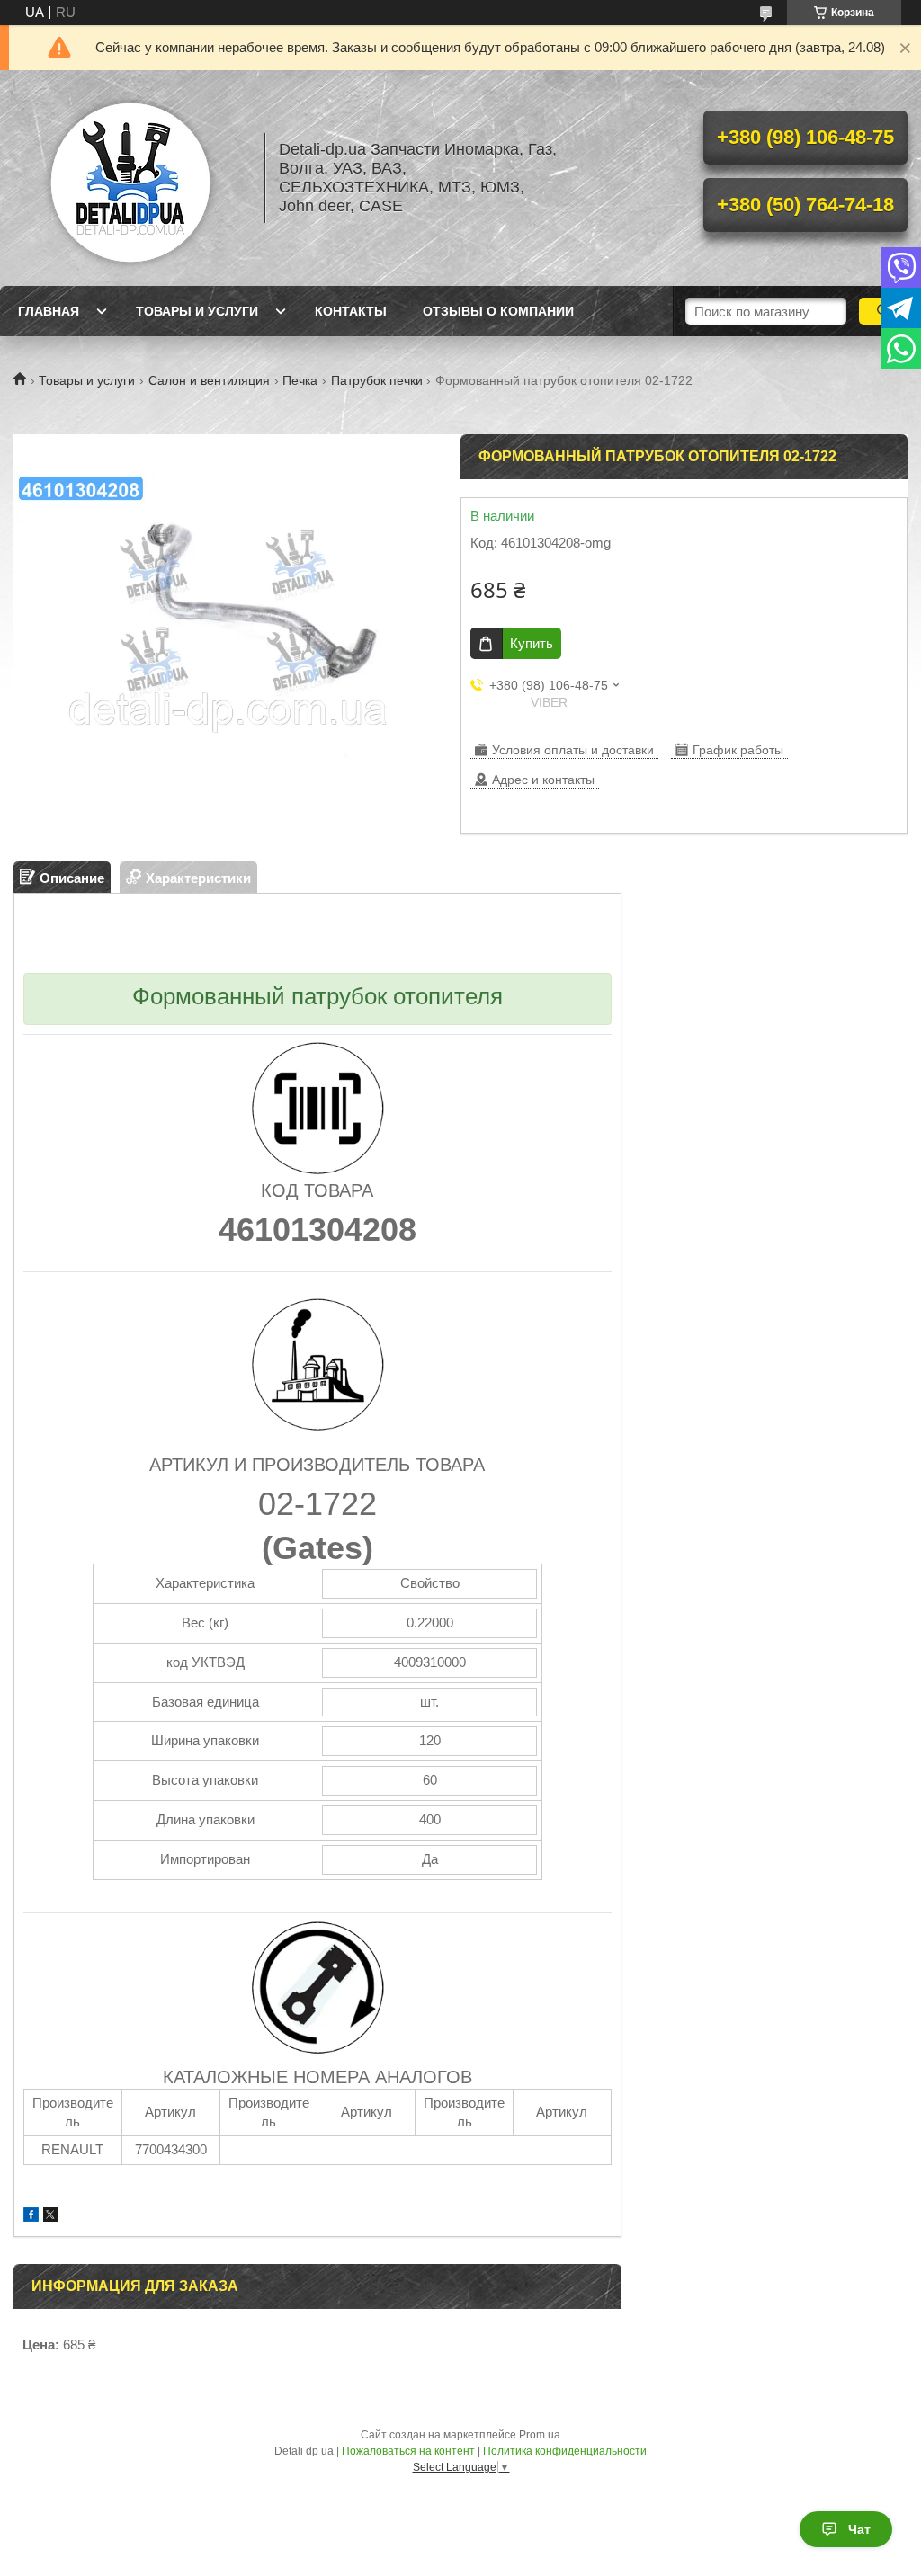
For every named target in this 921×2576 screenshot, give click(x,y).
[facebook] (31, 2217)
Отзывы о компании (498, 311)
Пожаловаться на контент (408, 2451)
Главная (49, 311)
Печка (300, 380)
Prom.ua (540, 2435)
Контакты (351, 311)
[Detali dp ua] (130, 178)
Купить (532, 643)
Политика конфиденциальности (565, 2451)
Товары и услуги (197, 311)
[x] (50, 2217)
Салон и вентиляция (209, 380)
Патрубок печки (377, 380)
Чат (859, 2529)
